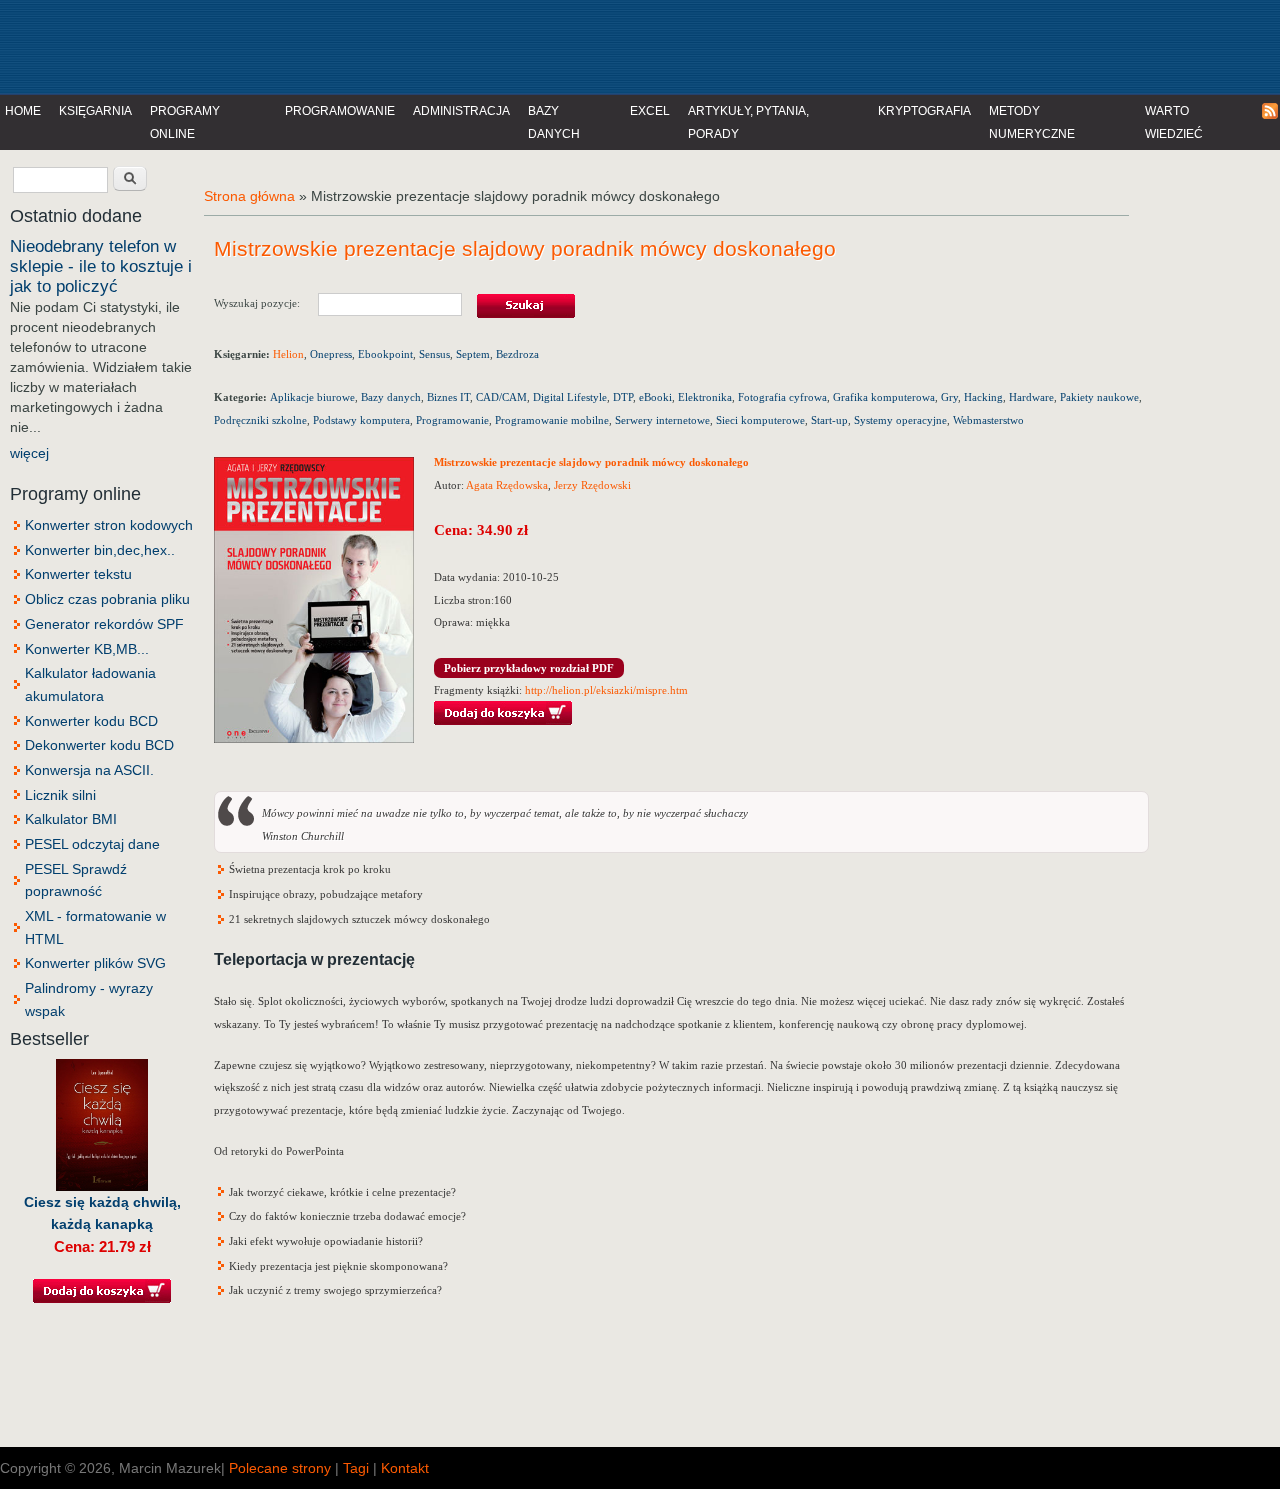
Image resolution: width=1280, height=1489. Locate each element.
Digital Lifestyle (570, 397)
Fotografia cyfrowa (782, 397)
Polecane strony (280, 1468)
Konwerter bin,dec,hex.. (100, 550)
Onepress (331, 354)
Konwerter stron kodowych (109, 525)
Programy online (185, 122)
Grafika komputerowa (884, 397)
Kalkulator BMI (71, 819)
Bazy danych (554, 122)
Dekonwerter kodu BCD (99, 745)
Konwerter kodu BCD (91, 721)
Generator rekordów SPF (104, 624)
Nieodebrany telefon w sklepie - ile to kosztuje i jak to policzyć (101, 266)
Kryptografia (924, 111)
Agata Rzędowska (507, 485)
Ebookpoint (385, 354)
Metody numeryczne (1032, 122)
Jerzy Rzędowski (592, 485)
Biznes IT (448, 397)
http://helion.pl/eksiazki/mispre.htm (606, 690)
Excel (650, 111)
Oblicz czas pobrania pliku (107, 599)
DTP (623, 397)
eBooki (655, 397)
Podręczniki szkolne (260, 420)
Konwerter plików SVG (95, 963)
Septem (473, 354)
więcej (29, 453)
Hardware (1031, 397)
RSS (1271, 111)
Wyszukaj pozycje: (266, 303)
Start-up (829, 420)
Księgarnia (95, 111)
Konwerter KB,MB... (87, 649)
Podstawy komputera (361, 420)
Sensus (434, 354)
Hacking (983, 397)
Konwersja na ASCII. (89, 770)
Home (23, 111)
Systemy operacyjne (900, 420)
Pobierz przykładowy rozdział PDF (529, 668)
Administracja (461, 111)
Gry (949, 397)
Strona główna (249, 196)
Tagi (356, 1468)
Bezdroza (517, 354)
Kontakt (405, 1468)
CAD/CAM (501, 397)
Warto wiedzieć (1174, 122)
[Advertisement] (414, 45)
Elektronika (705, 397)
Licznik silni (60, 795)
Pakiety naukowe (1099, 397)
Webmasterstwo (988, 420)
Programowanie (340, 111)
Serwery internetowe (662, 420)
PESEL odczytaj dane (92, 844)
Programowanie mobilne (552, 420)
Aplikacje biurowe (312, 397)
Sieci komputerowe (760, 420)
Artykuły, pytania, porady (748, 122)
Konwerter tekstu (78, 574)
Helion (288, 354)
